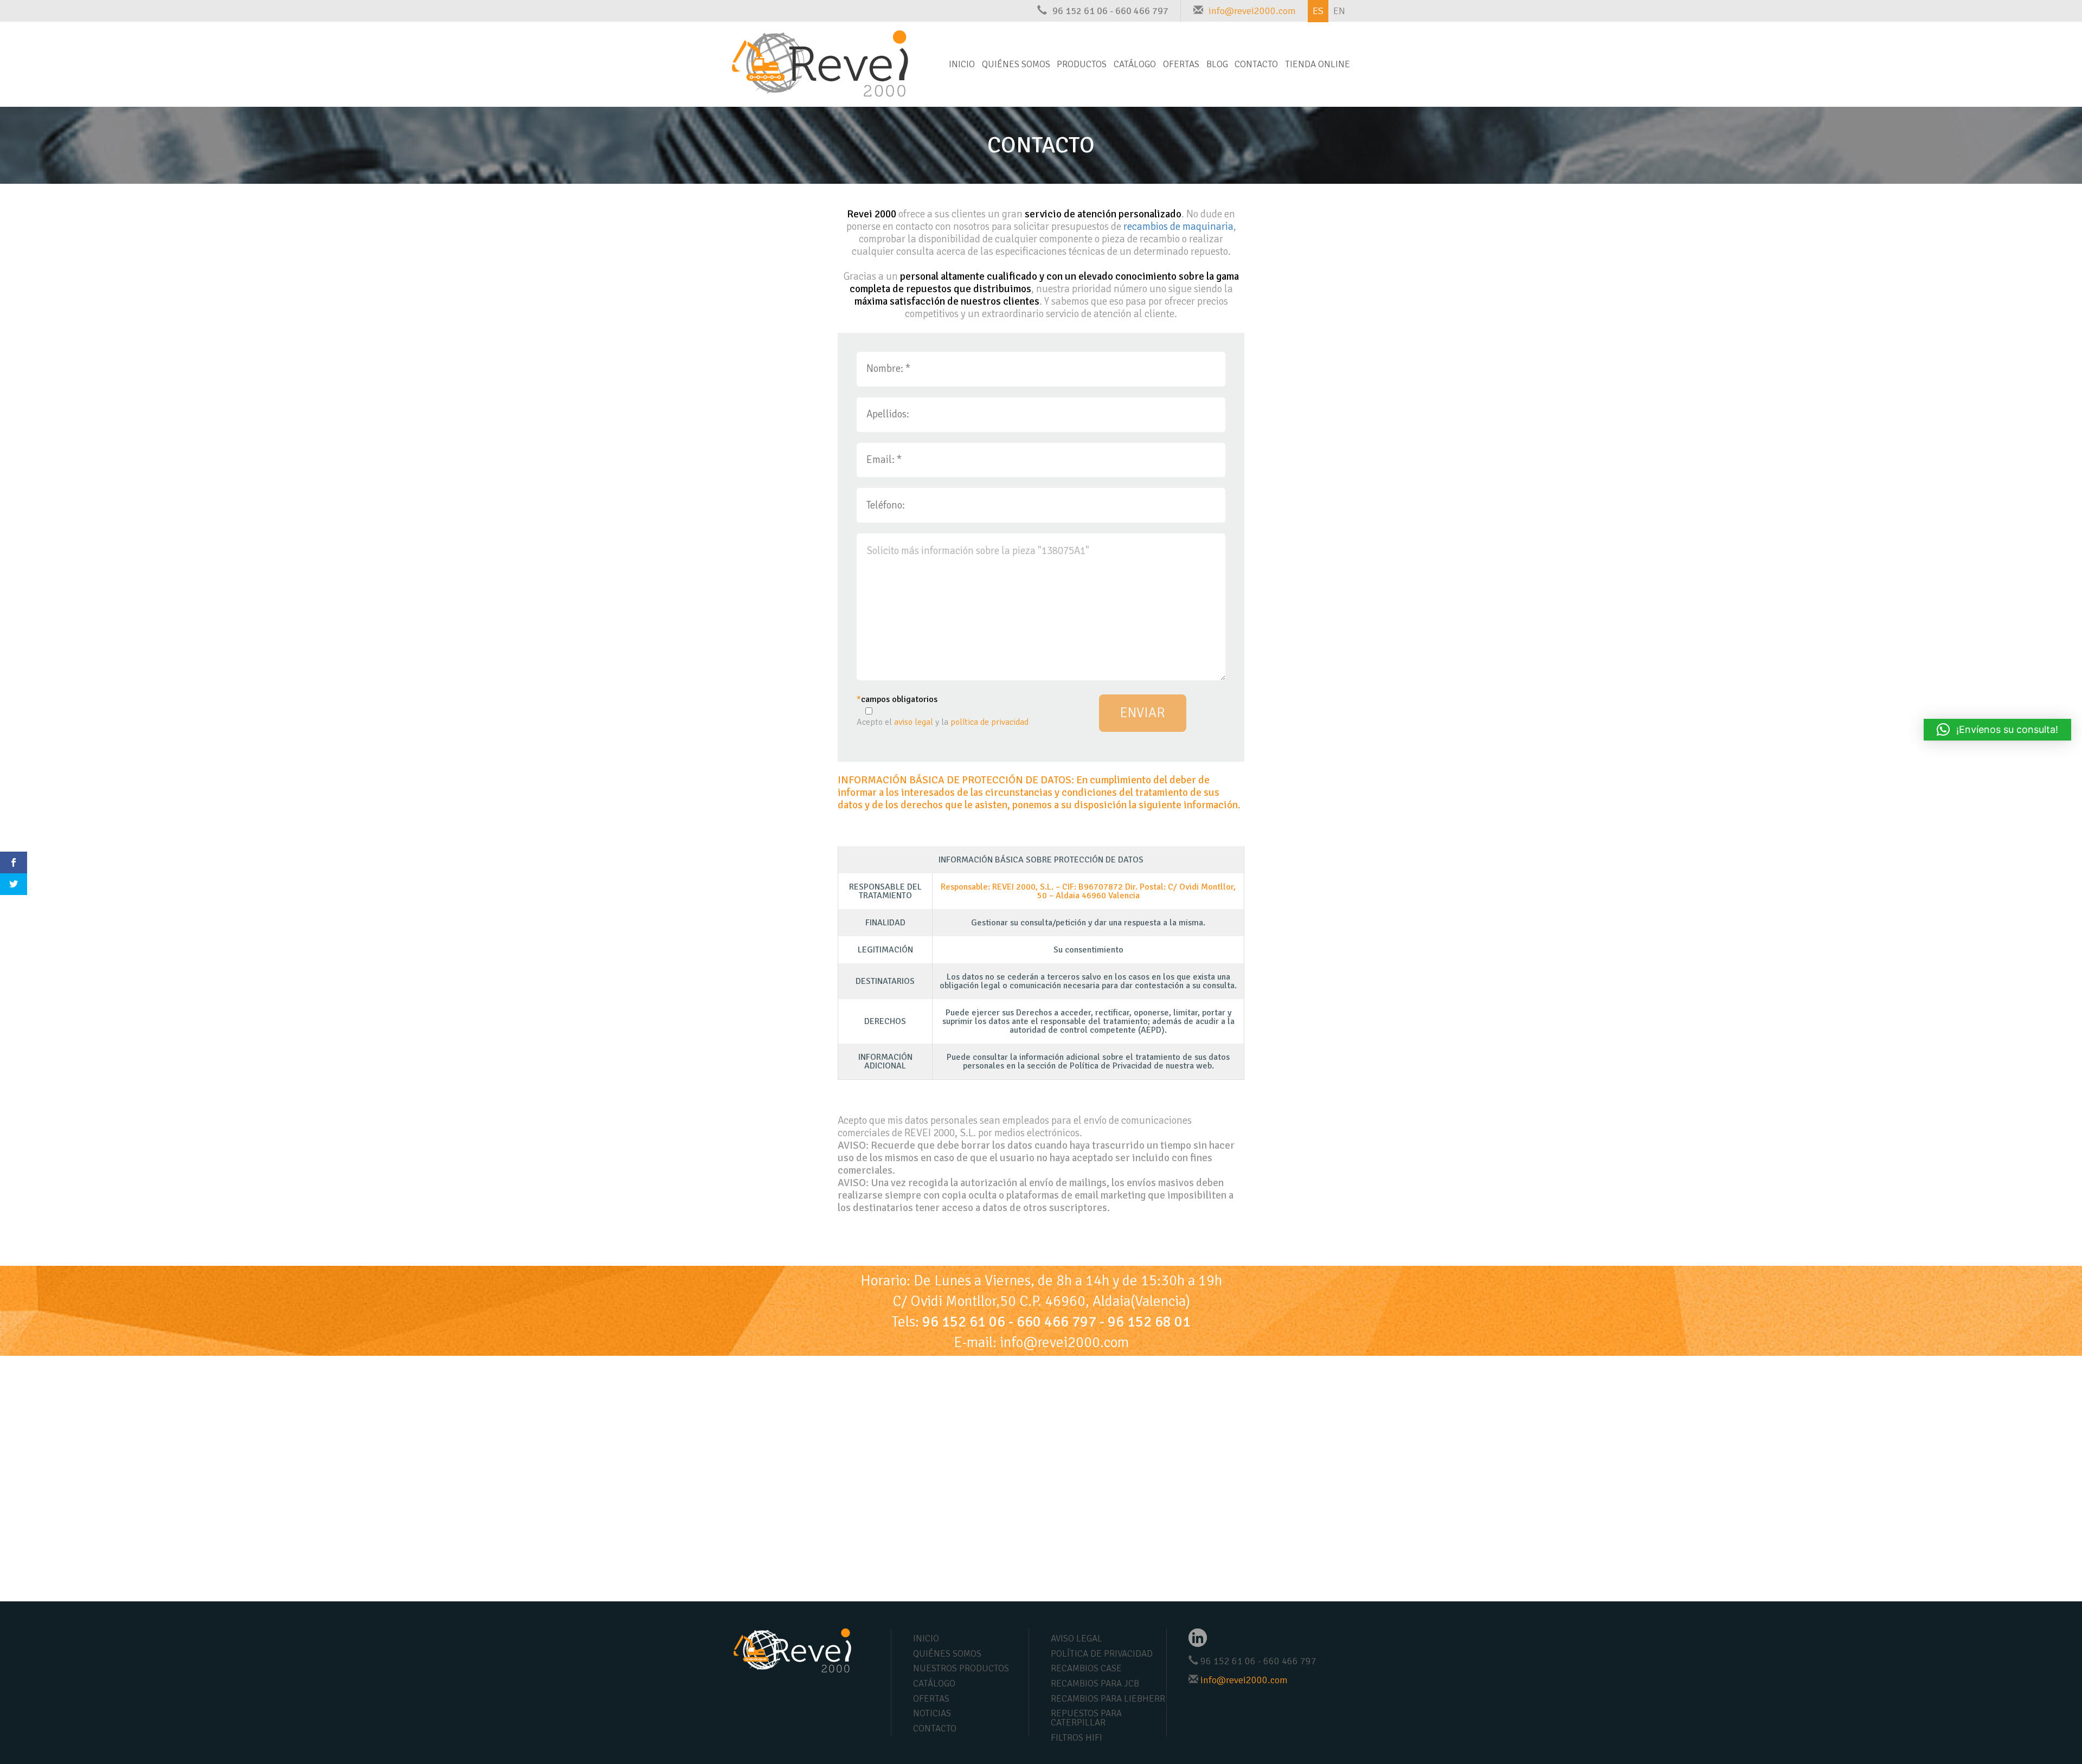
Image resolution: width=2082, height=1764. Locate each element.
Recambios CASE (1086, 1668)
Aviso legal (1077, 1639)
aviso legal (914, 722)
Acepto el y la (943, 722)
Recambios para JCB (1095, 1683)
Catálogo (1135, 64)
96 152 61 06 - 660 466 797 (1110, 11)
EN (1339, 11)
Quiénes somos (1016, 64)
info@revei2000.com (1252, 11)
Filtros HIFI (1077, 1738)
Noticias (932, 1713)
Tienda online (1318, 64)
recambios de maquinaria (1178, 227)
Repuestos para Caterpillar (1086, 1718)
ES (1318, 11)
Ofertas (1181, 64)
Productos (1082, 64)
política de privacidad (989, 722)
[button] (1997, 730)
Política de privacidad (1102, 1654)
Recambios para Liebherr (1108, 1699)
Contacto (1256, 64)
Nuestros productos (961, 1668)
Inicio (962, 64)
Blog (1217, 64)
